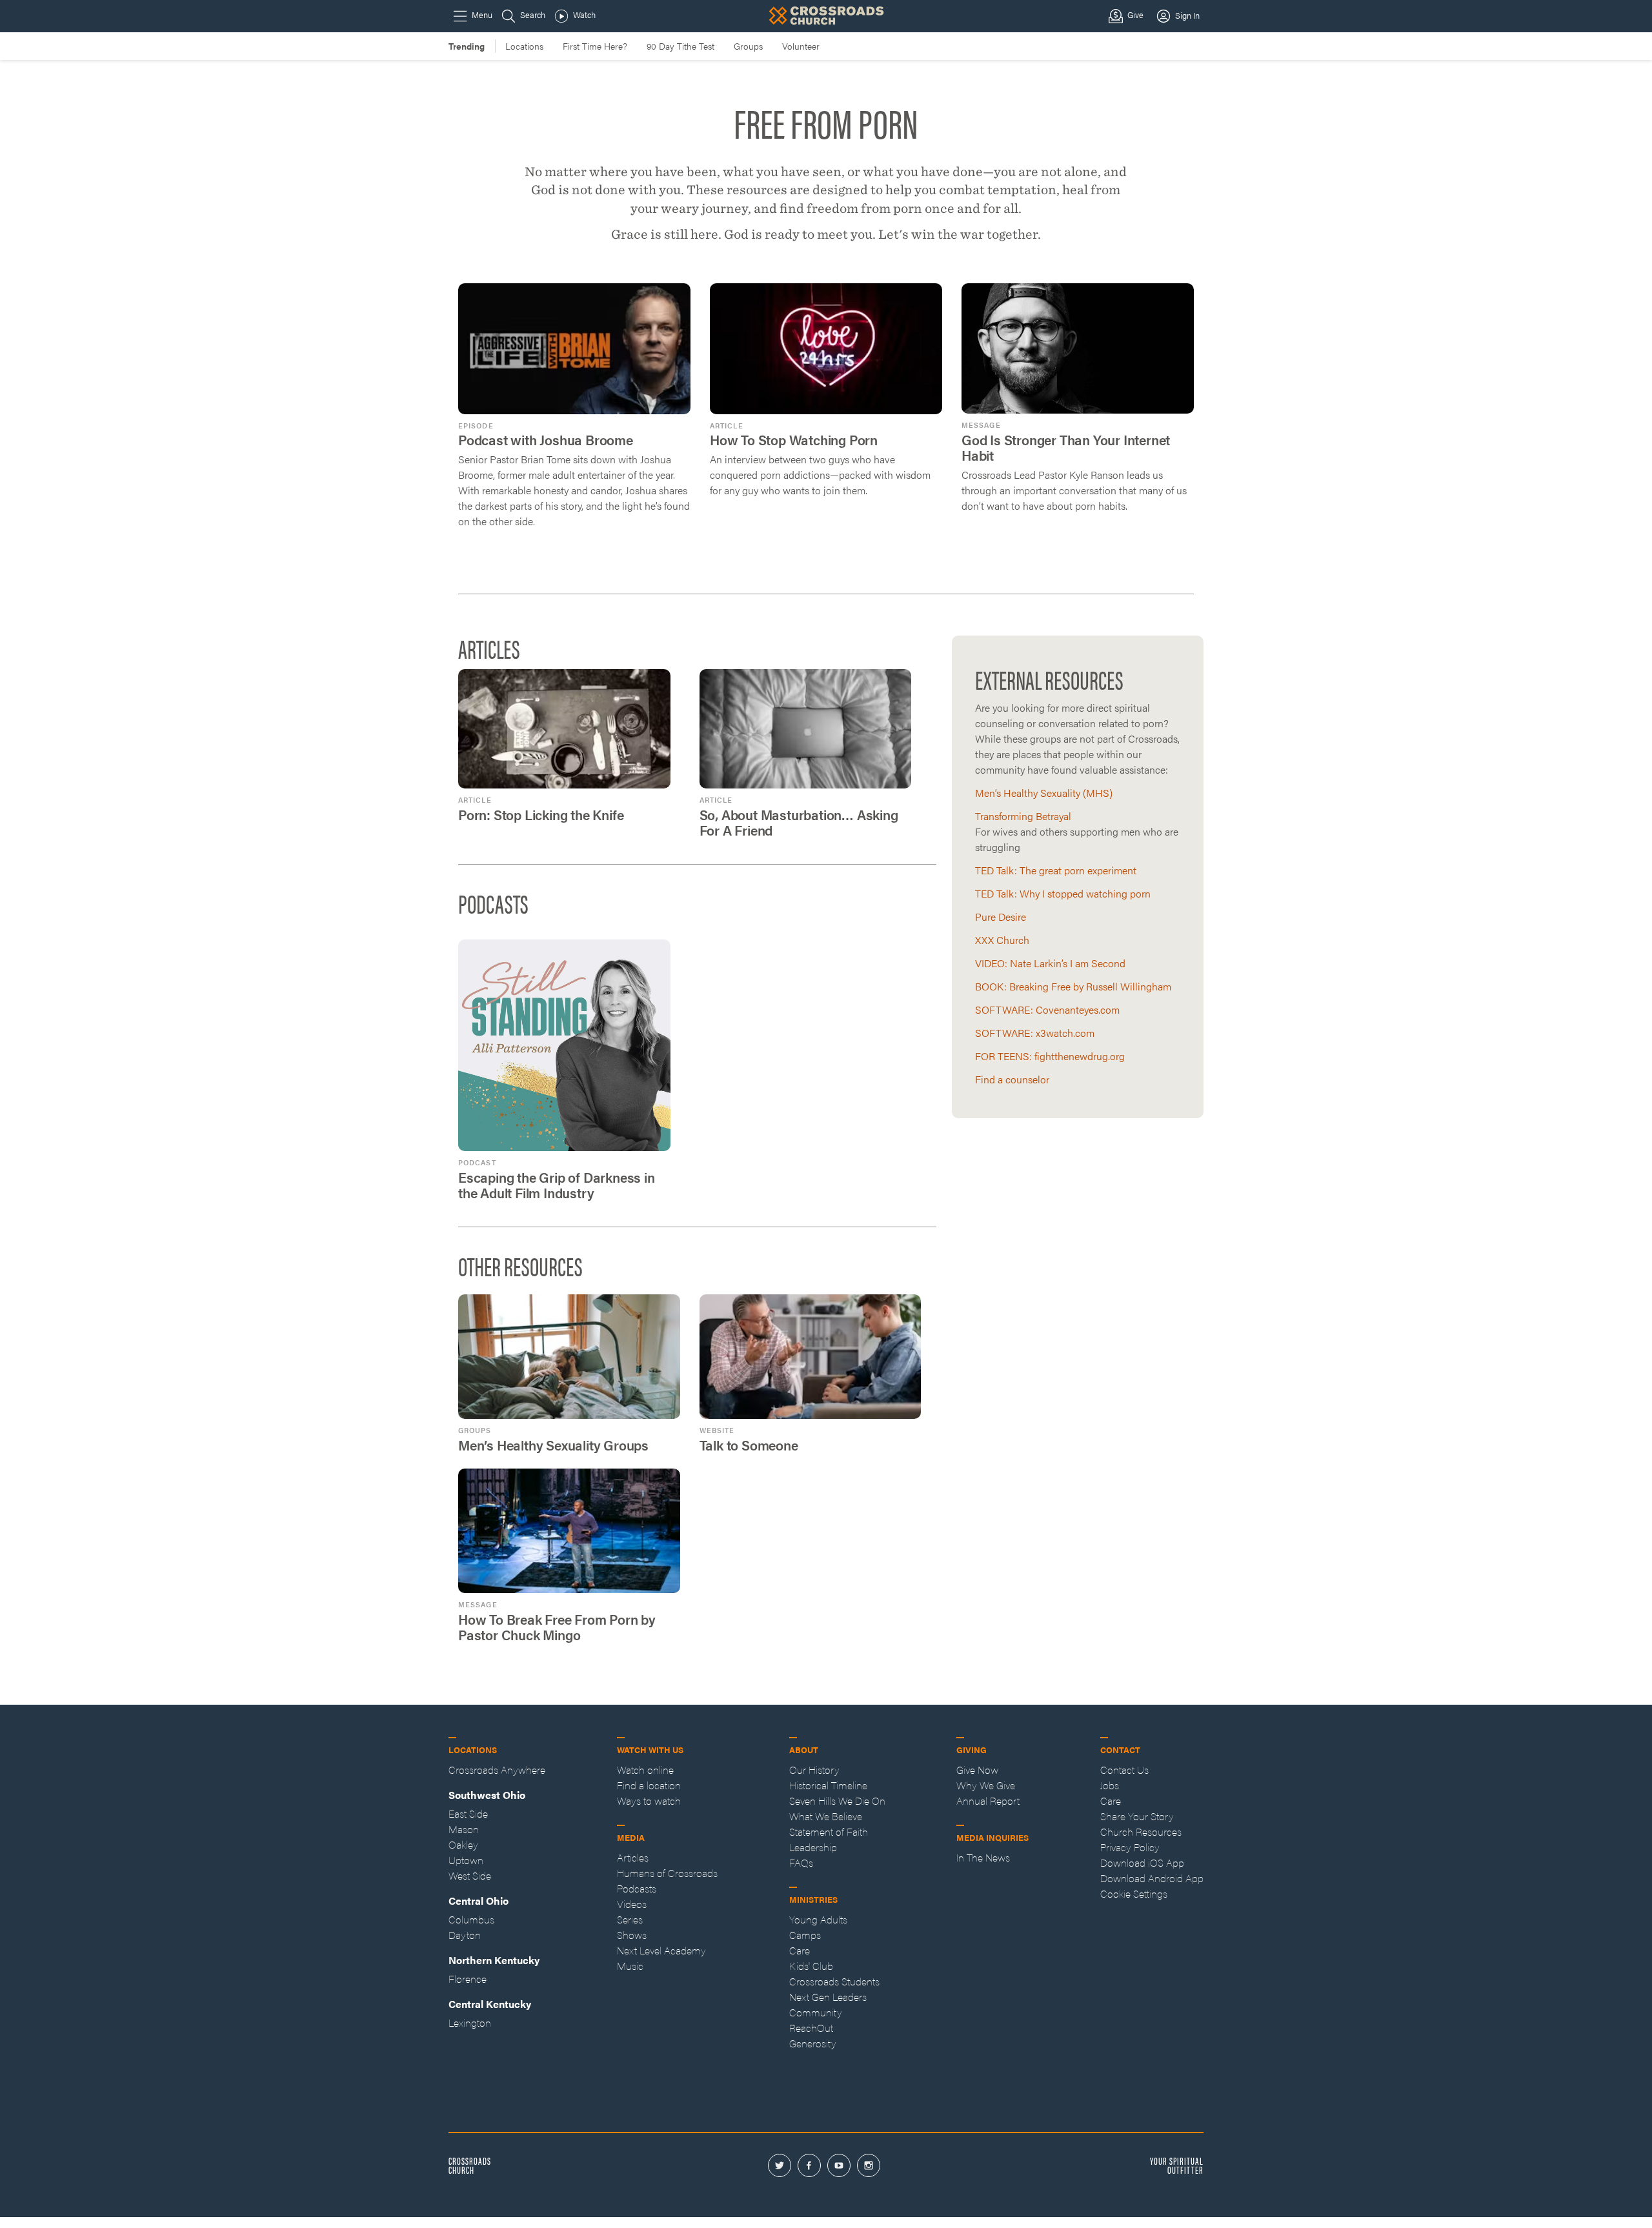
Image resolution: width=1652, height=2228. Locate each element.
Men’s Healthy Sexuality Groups (553, 1445)
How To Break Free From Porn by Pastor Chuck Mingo (557, 1627)
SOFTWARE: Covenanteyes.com (1047, 1009)
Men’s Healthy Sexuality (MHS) (1044, 793)
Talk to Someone (749, 1445)
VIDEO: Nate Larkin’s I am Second (1050, 963)
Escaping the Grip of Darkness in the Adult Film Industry (557, 1185)
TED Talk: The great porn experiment (1056, 870)
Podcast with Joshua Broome (546, 440)
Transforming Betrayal (1023, 816)
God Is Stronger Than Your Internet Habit (1066, 447)
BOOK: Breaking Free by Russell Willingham (1073, 986)
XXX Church (1002, 940)
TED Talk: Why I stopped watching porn (1063, 893)
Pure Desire (1001, 917)
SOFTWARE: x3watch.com (1035, 1033)
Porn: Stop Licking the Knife (541, 815)
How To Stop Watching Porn (794, 440)
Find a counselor (1012, 1079)
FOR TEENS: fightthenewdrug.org (1050, 1056)
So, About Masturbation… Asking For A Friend (799, 822)
